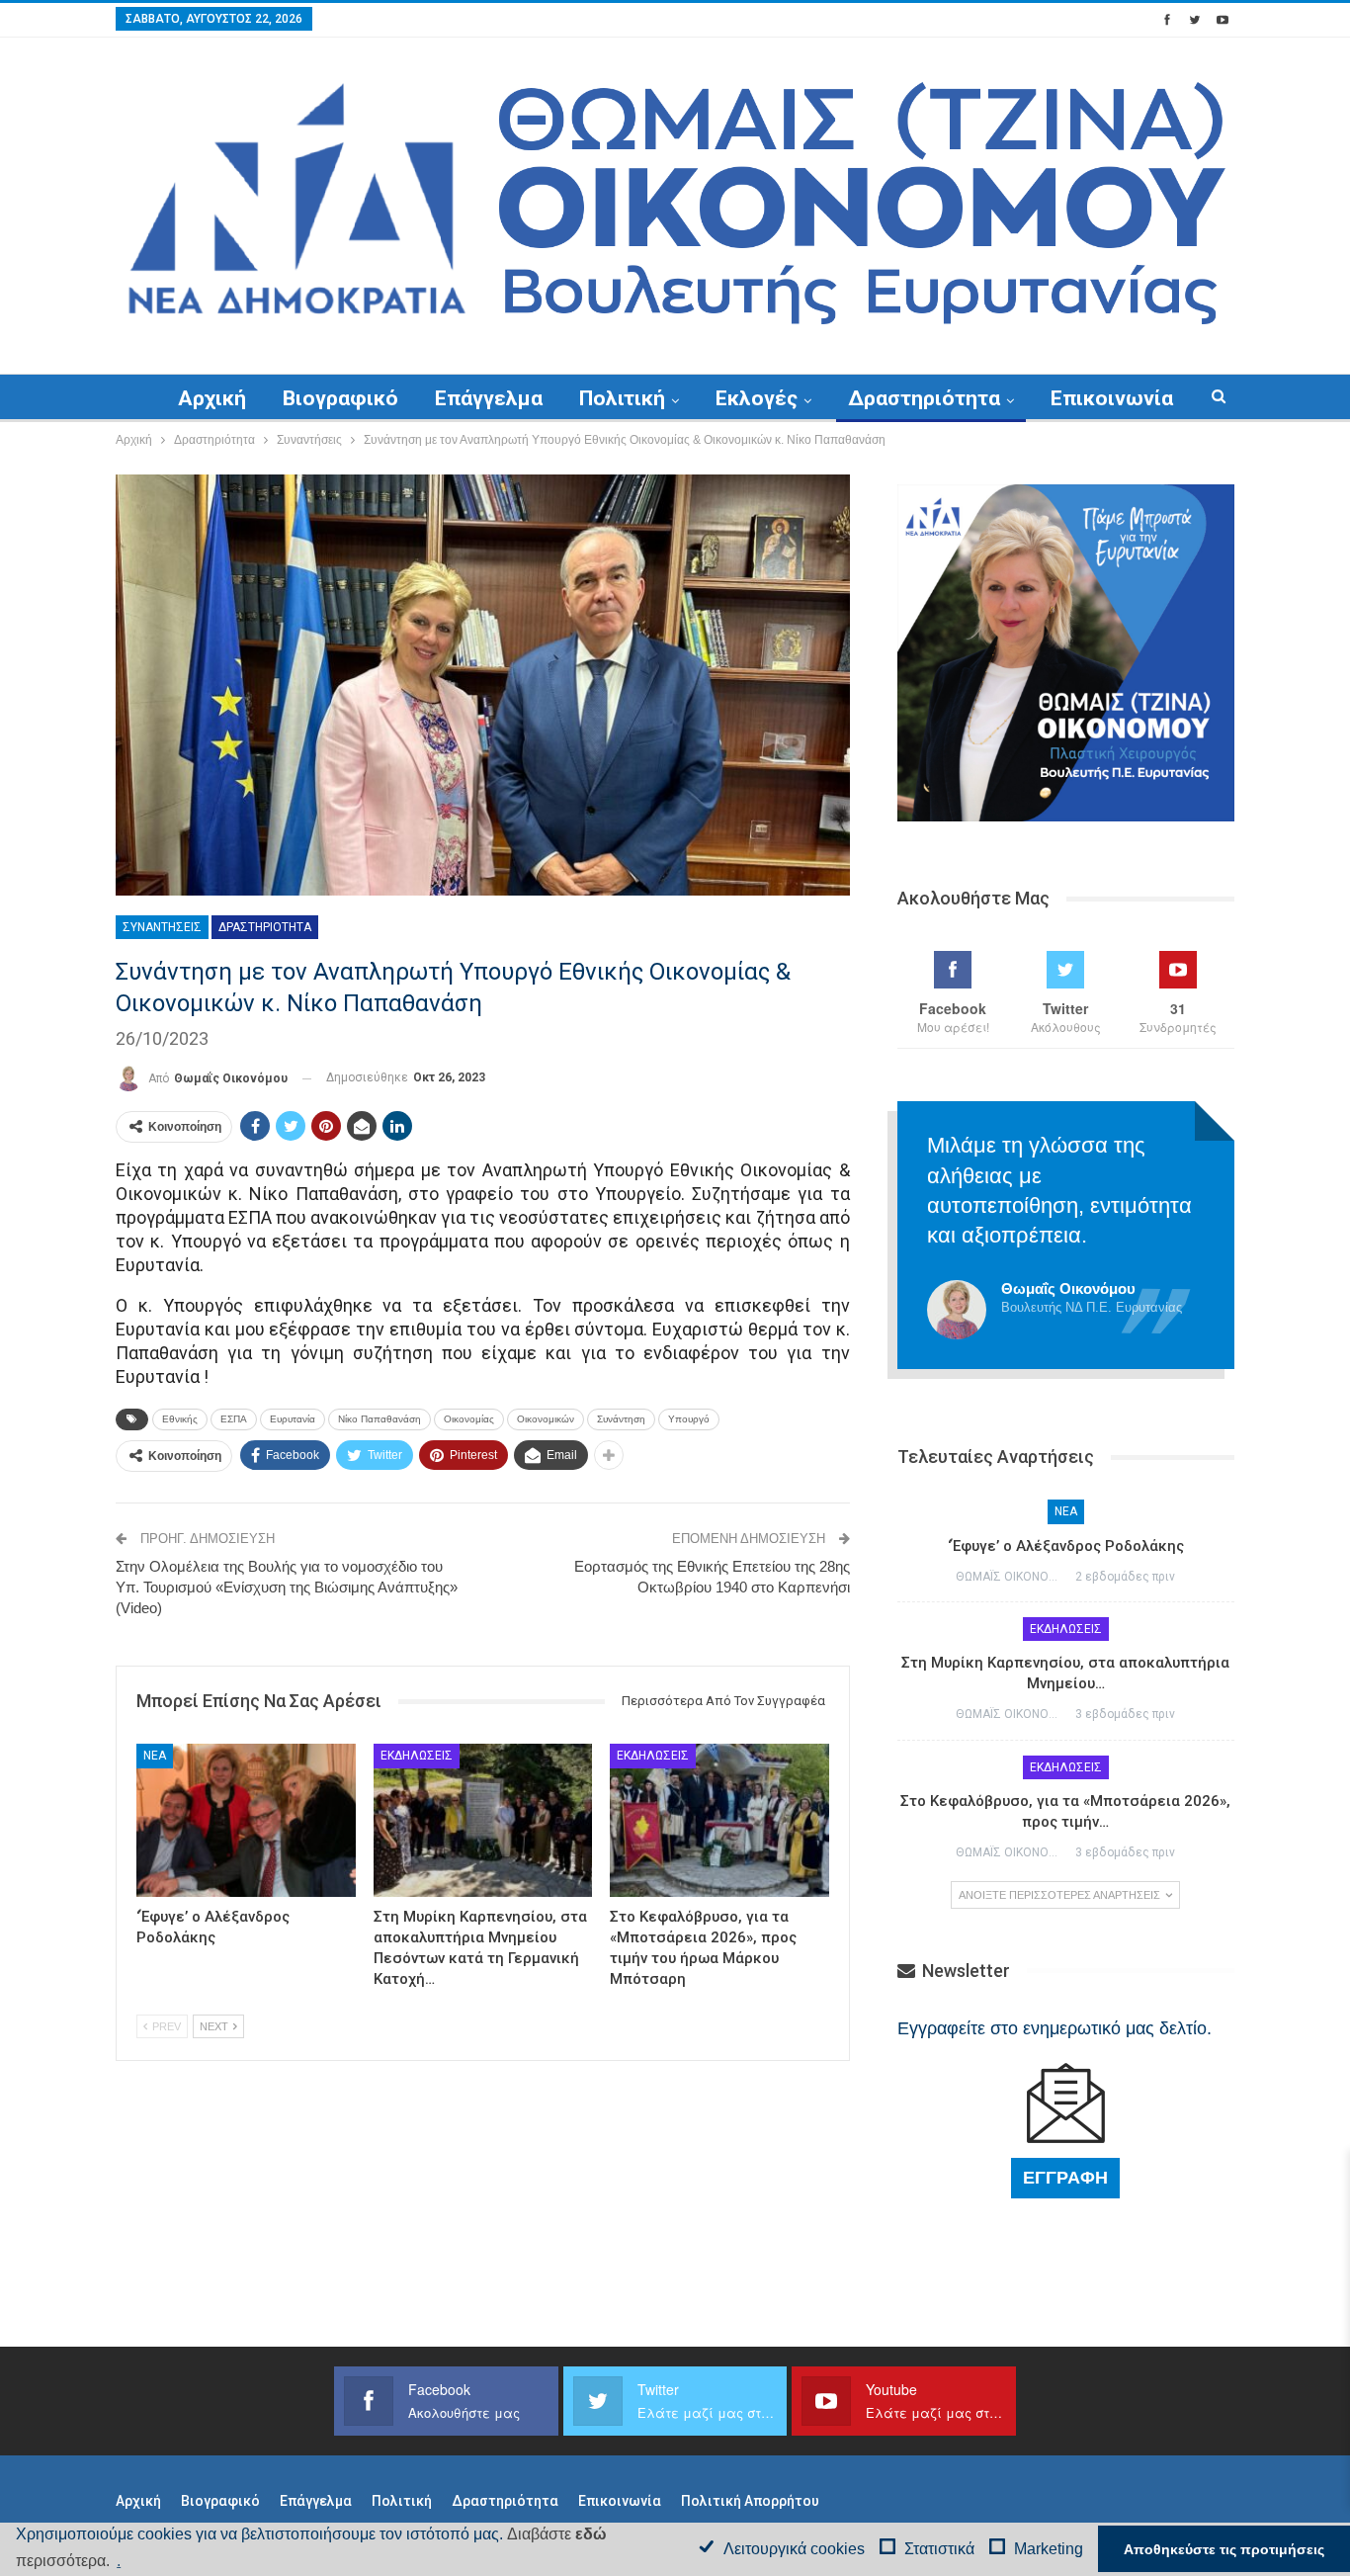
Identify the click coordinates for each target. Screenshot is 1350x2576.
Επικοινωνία (1112, 398)
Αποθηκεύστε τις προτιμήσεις (1224, 2549)
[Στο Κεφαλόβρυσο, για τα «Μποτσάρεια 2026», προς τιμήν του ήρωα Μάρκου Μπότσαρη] (719, 1820)
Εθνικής (180, 1419)
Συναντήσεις (162, 927)
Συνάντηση (621, 1419)
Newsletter (964, 1971)
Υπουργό (689, 1419)
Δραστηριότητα (924, 398)
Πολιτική (622, 398)
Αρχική (212, 398)
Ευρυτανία (293, 1419)
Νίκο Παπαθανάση (380, 1419)
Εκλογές (757, 398)
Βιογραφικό (340, 398)
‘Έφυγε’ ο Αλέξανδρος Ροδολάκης (1066, 1546)
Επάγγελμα (489, 398)
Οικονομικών (546, 1419)
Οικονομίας (469, 1419)
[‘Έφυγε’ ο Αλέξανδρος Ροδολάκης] (246, 1820)
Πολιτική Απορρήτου (750, 2501)
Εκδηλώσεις (417, 1756)
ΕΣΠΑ (234, 1419)
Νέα (155, 1756)
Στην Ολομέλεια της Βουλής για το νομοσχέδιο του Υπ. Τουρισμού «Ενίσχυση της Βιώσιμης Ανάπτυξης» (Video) (287, 1587)
